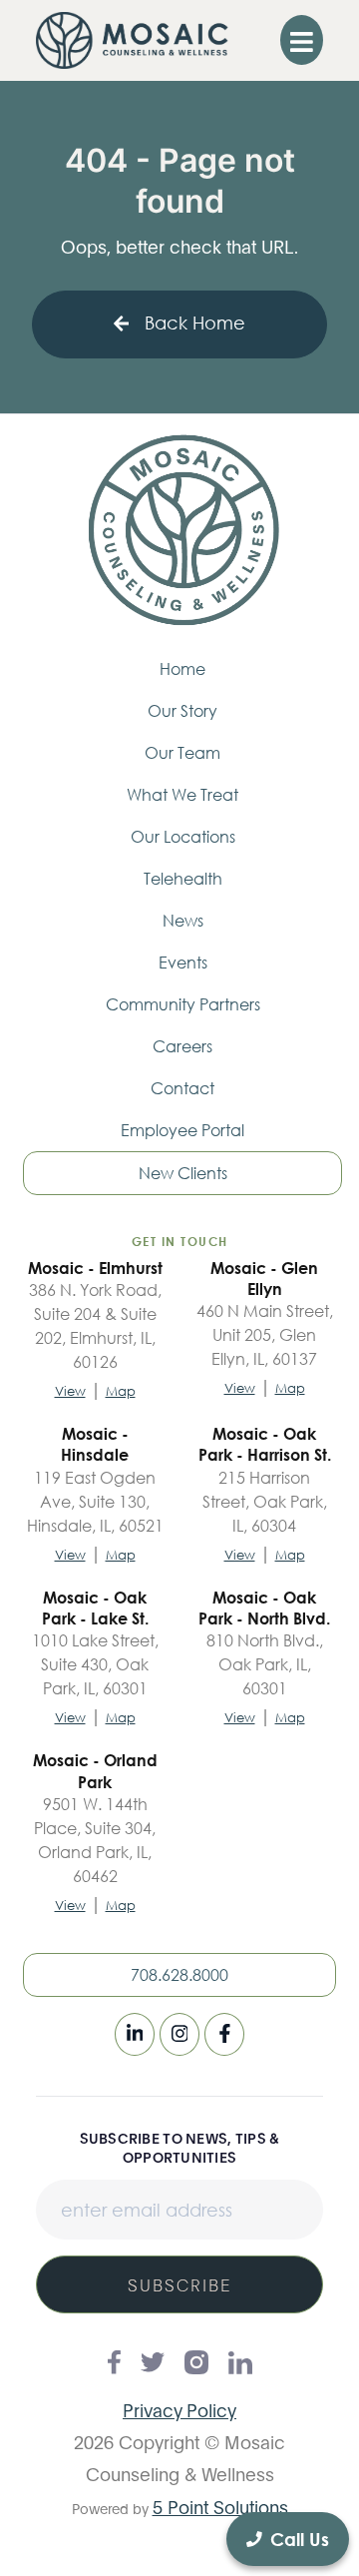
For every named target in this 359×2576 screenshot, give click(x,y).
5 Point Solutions (220, 2506)
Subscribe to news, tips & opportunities (180, 2147)
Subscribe (180, 2284)
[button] (302, 40)
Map (121, 1391)
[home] (132, 40)
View (70, 1391)
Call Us (300, 2539)
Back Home (195, 322)
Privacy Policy (179, 2409)
